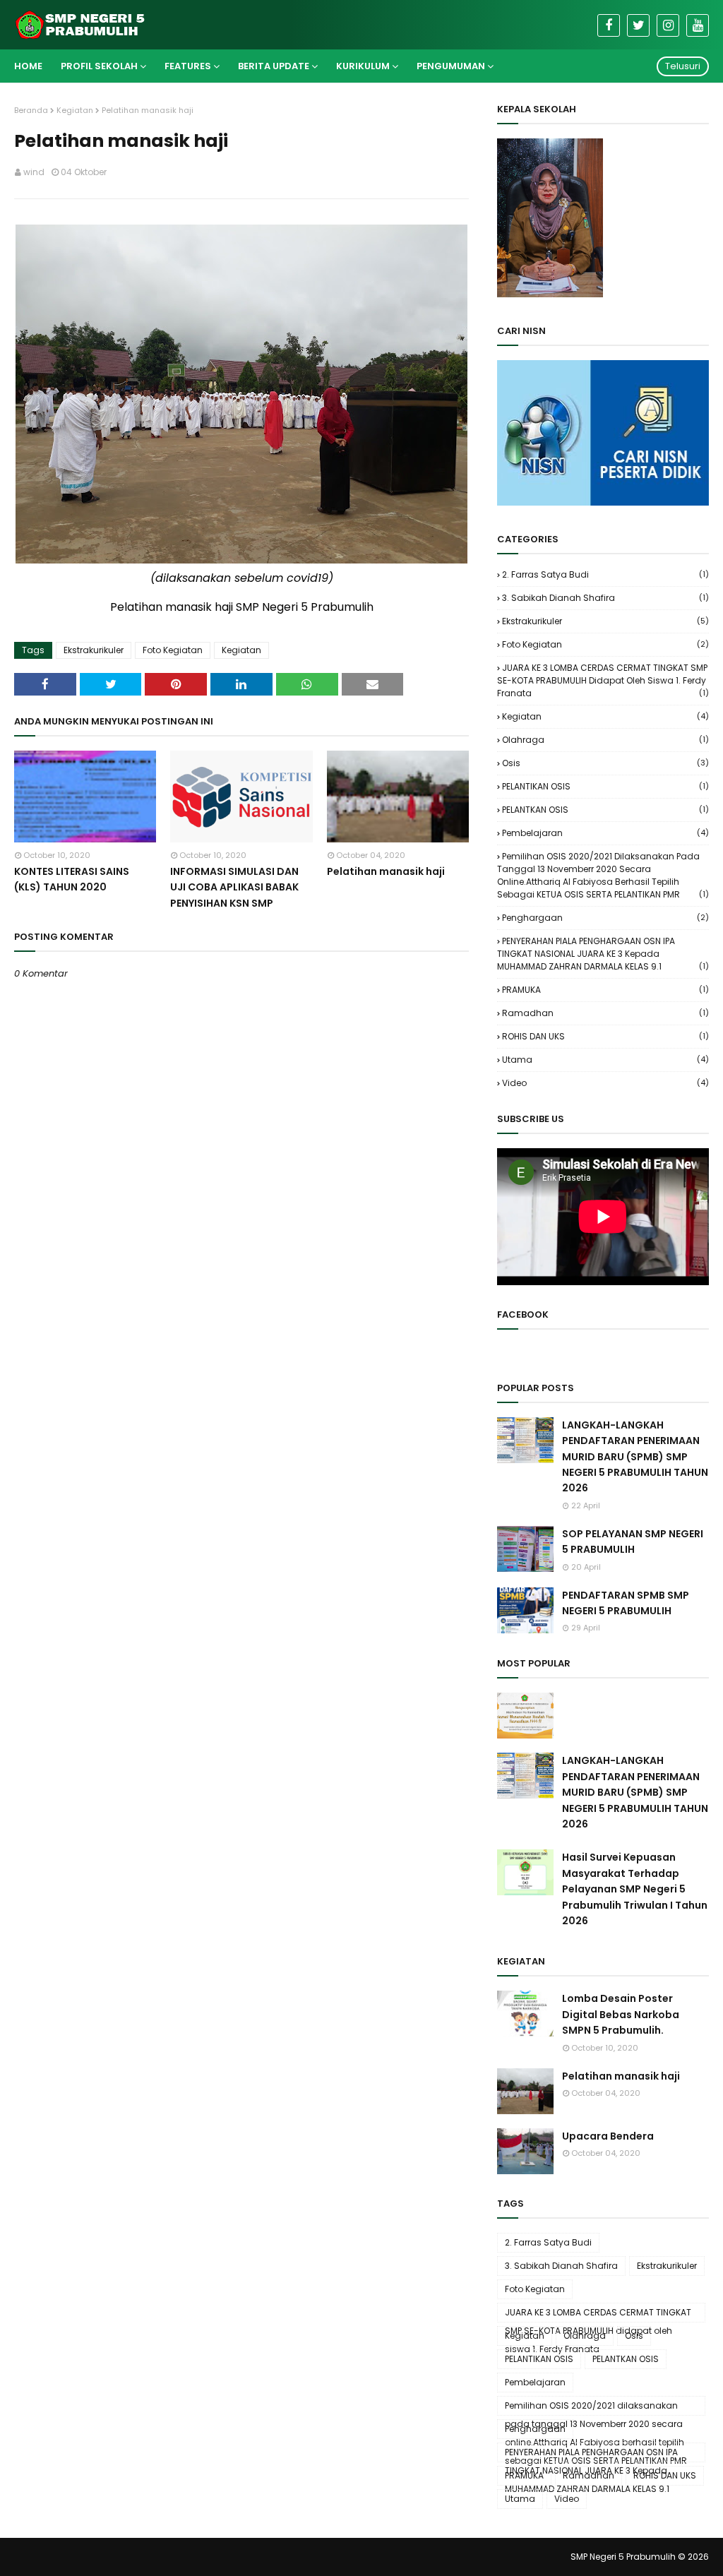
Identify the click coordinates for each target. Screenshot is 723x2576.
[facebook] (609, 25)
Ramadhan (605, 1013)
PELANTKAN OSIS (605, 810)
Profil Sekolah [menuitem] (99, 66)
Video (605, 1083)
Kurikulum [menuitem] (363, 66)
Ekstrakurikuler (94, 650)
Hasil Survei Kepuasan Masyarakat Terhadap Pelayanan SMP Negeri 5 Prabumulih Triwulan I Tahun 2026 (635, 1889)
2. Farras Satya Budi (605, 574)
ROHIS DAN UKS (605, 1036)
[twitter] (638, 25)
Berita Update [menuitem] (274, 66)
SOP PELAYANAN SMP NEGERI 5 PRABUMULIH (633, 1542)
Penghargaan (605, 918)
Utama (605, 1060)
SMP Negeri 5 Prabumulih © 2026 (640, 2557)
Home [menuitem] (28, 66)
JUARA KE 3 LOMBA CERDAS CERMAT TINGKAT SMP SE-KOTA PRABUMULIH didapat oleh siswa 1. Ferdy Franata (603, 680)
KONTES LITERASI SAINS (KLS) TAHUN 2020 (72, 879)
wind (34, 172)
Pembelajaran (605, 833)
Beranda (31, 110)
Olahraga (605, 740)
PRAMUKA (605, 990)
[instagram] (668, 25)
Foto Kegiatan (173, 650)
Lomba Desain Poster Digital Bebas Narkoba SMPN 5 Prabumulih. (621, 2014)
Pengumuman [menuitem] (451, 66)
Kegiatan (75, 110)
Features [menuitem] (188, 66)
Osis (605, 763)
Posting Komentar (58, 997)
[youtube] (698, 25)
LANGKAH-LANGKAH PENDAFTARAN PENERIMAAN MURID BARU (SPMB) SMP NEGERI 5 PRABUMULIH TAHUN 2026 (635, 1457)
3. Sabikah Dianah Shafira (605, 598)
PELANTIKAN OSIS (605, 786)
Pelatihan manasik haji (386, 871)
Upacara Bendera (608, 2136)
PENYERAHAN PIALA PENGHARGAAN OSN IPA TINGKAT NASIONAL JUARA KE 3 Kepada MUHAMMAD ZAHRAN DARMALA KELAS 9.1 (603, 954)
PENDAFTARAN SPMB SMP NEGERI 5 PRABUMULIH (626, 1603)
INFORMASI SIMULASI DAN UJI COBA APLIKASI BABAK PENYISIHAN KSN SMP (234, 887)
